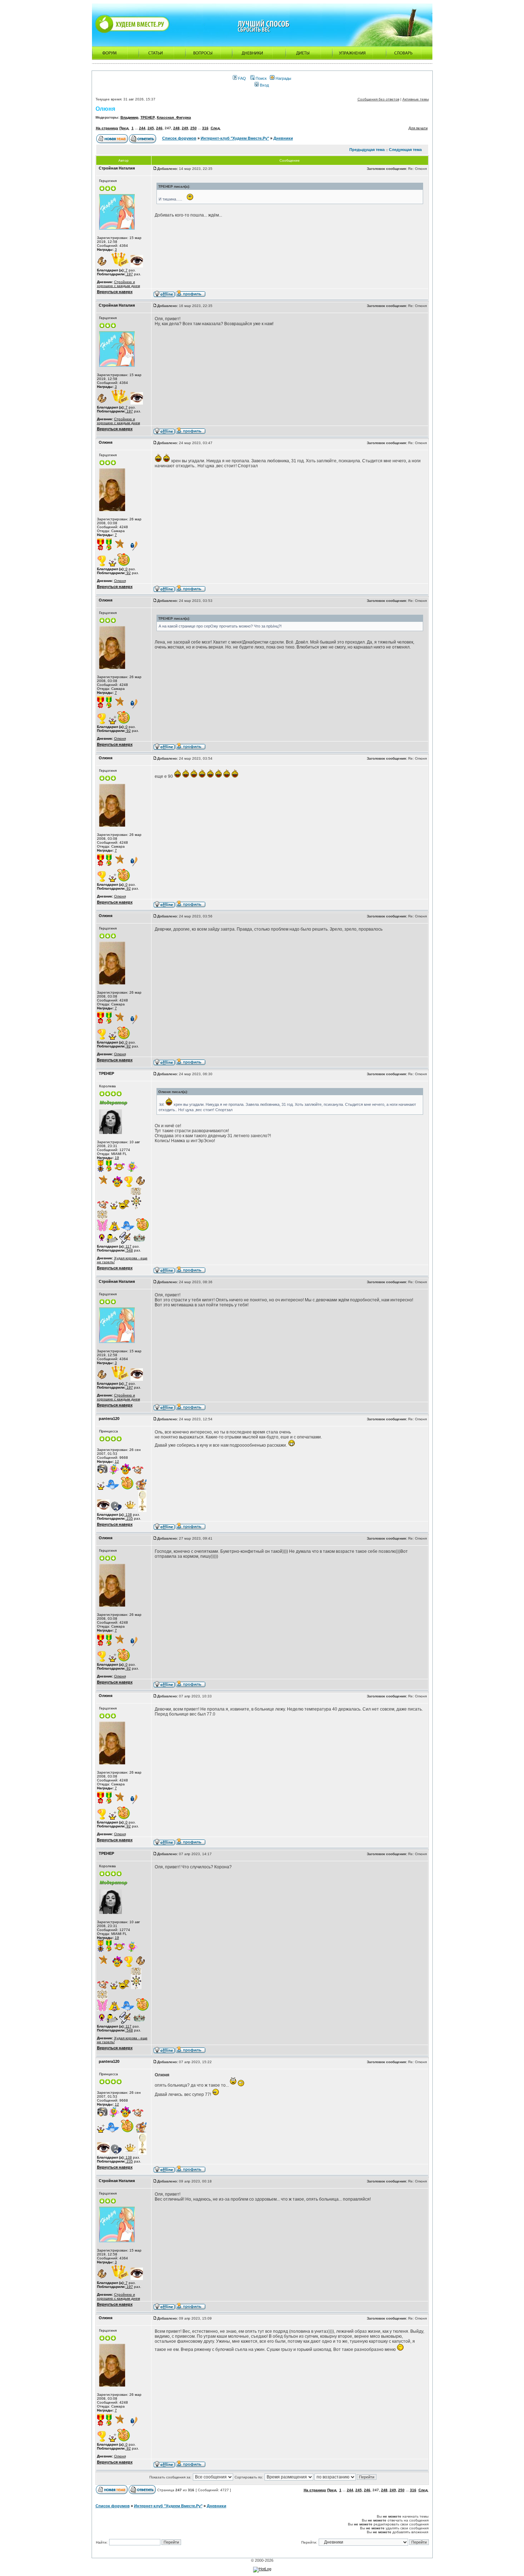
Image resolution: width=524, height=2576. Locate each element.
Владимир (129, 117)
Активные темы (416, 99)
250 (194, 128)
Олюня (105, 109)
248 (176, 128)
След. (216, 128)
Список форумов (179, 138)
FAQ (242, 78)
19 (117, 1158)
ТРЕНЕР (148, 117)
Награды (283, 78)
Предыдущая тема (367, 150)
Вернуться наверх (115, 292)
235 (129, 1518)
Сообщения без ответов (378, 99)
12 (117, 1461)
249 (185, 128)
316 (205, 128)
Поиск (261, 78)
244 (142, 128)
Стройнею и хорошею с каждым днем (119, 284)
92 (128, 573)
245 (151, 128)
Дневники (283, 138)
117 (128, 1246)
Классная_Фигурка (174, 117)
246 (159, 128)
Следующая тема (405, 150)
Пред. (124, 128)
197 (129, 274)
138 (128, 1515)
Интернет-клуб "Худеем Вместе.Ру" (235, 138)
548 (129, 1250)
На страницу (107, 128)
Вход (264, 85)
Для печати (418, 128)
